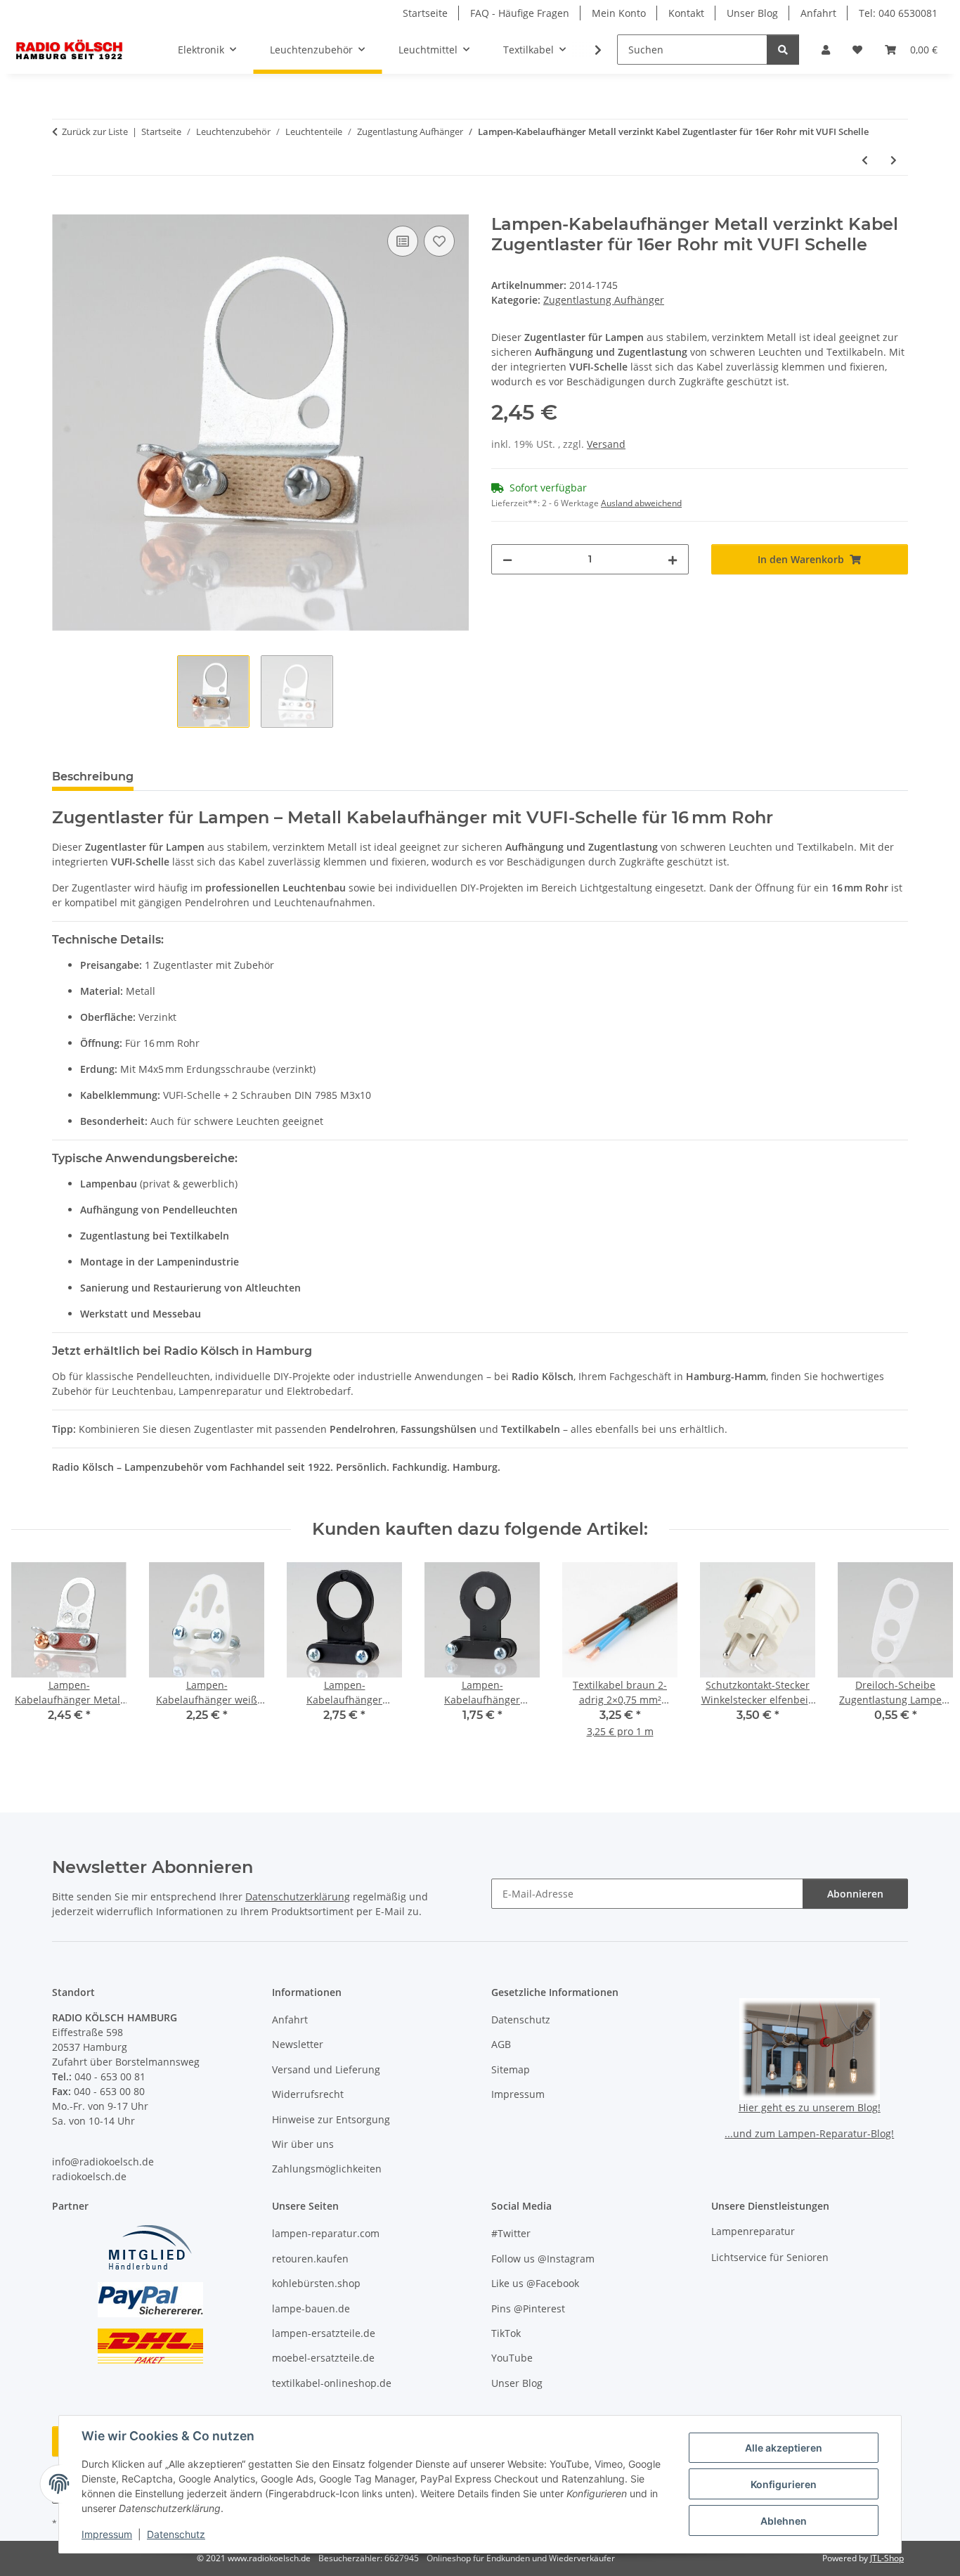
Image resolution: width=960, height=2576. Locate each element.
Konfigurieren (784, 2484)
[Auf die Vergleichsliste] (403, 241)
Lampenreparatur (753, 2231)
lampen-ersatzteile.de (324, 2333)
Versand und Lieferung (326, 2069)
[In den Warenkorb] (63, 207)
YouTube (512, 2358)
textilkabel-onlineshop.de (332, 2383)
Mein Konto (619, 13)
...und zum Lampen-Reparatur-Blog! (809, 2133)
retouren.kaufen (310, 2259)
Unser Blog (752, 13)
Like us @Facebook (535, 2283)
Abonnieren (855, 1894)
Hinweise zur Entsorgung (331, 2119)
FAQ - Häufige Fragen (520, 13)
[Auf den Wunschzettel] (439, 241)
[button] (826, 50)
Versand (606, 444)
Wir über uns (303, 2144)
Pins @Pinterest (528, 2308)
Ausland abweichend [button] (641, 503)
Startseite (425, 13)
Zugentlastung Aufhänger (604, 300)
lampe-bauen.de (311, 2308)
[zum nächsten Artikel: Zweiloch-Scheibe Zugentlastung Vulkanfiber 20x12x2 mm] (894, 160)
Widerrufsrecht (308, 2094)
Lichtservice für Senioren (770, 2257)
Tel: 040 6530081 (898, 13)
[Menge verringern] (507, 559)
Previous (35, 1660)
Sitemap (511, 2069)
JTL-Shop (887, 2558)
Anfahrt (818, 13)
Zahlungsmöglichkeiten (327, 2169)
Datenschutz (176, 2534)
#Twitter (511, 2233)
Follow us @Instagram (543, 2259)
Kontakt (686, 13)
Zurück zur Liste (95, 131)
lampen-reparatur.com (326, 2233)
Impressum (107, 2534)
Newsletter (298, 2044)
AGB (501, 2044)
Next (926, 1660)
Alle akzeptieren (784, 2448)
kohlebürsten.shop (316, 2283)
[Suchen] (783, 50)
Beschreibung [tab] (93, 777)
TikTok (506, 2333)
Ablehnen (784, 2521)
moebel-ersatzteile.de (323, 2358)
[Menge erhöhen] (673, 559)
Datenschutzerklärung (298, 1896)
